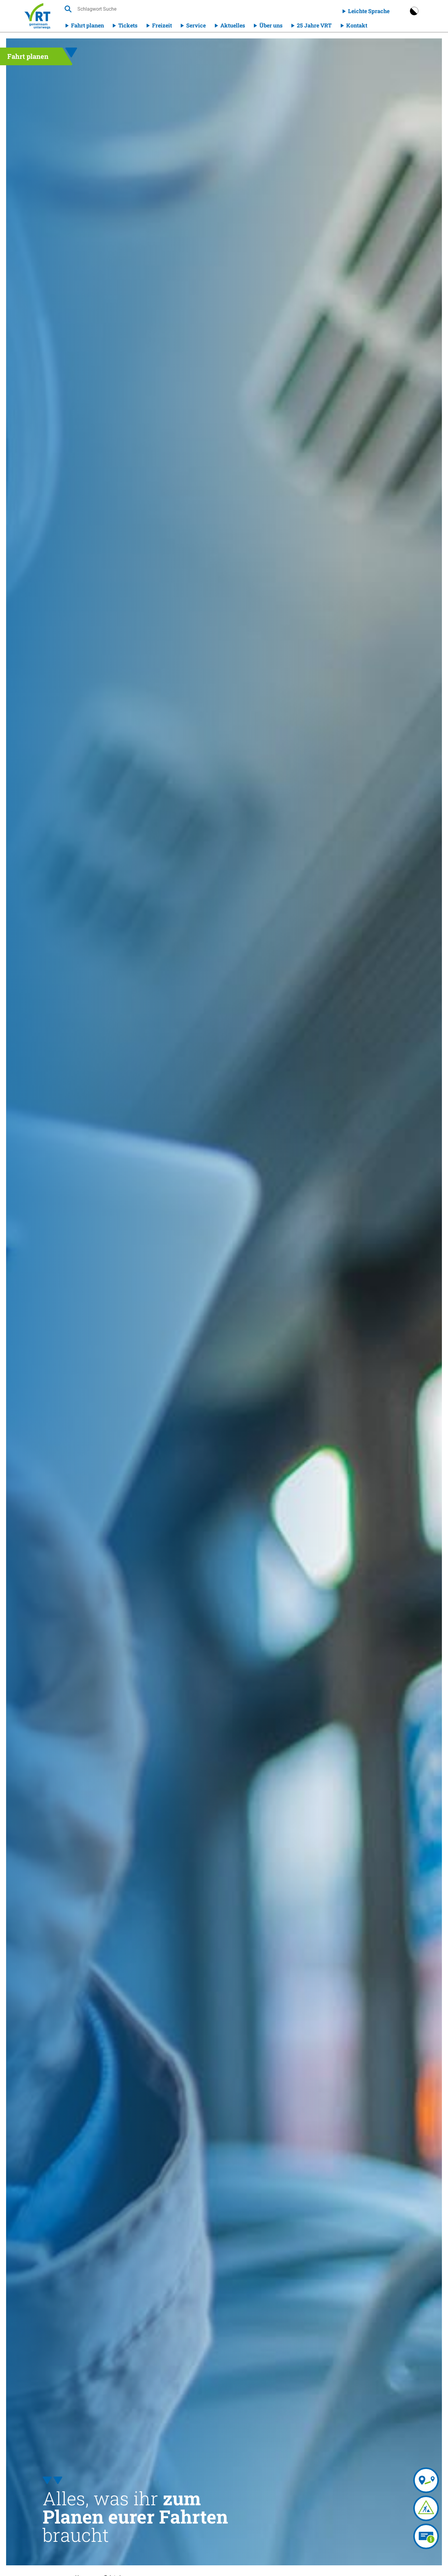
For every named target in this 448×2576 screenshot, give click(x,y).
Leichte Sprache (369, 11)
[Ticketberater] (426, 2536)
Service (196, 25)
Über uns (271, 25)
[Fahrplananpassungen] (426, 2508)
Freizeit (162, 25)
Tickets (128, 25)
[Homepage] (37, 16)
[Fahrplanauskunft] (426, 2480)
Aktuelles (233, 25)
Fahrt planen (87, 25)
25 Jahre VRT (314, 25)
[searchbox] (135, 9)
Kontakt (357, 25)
